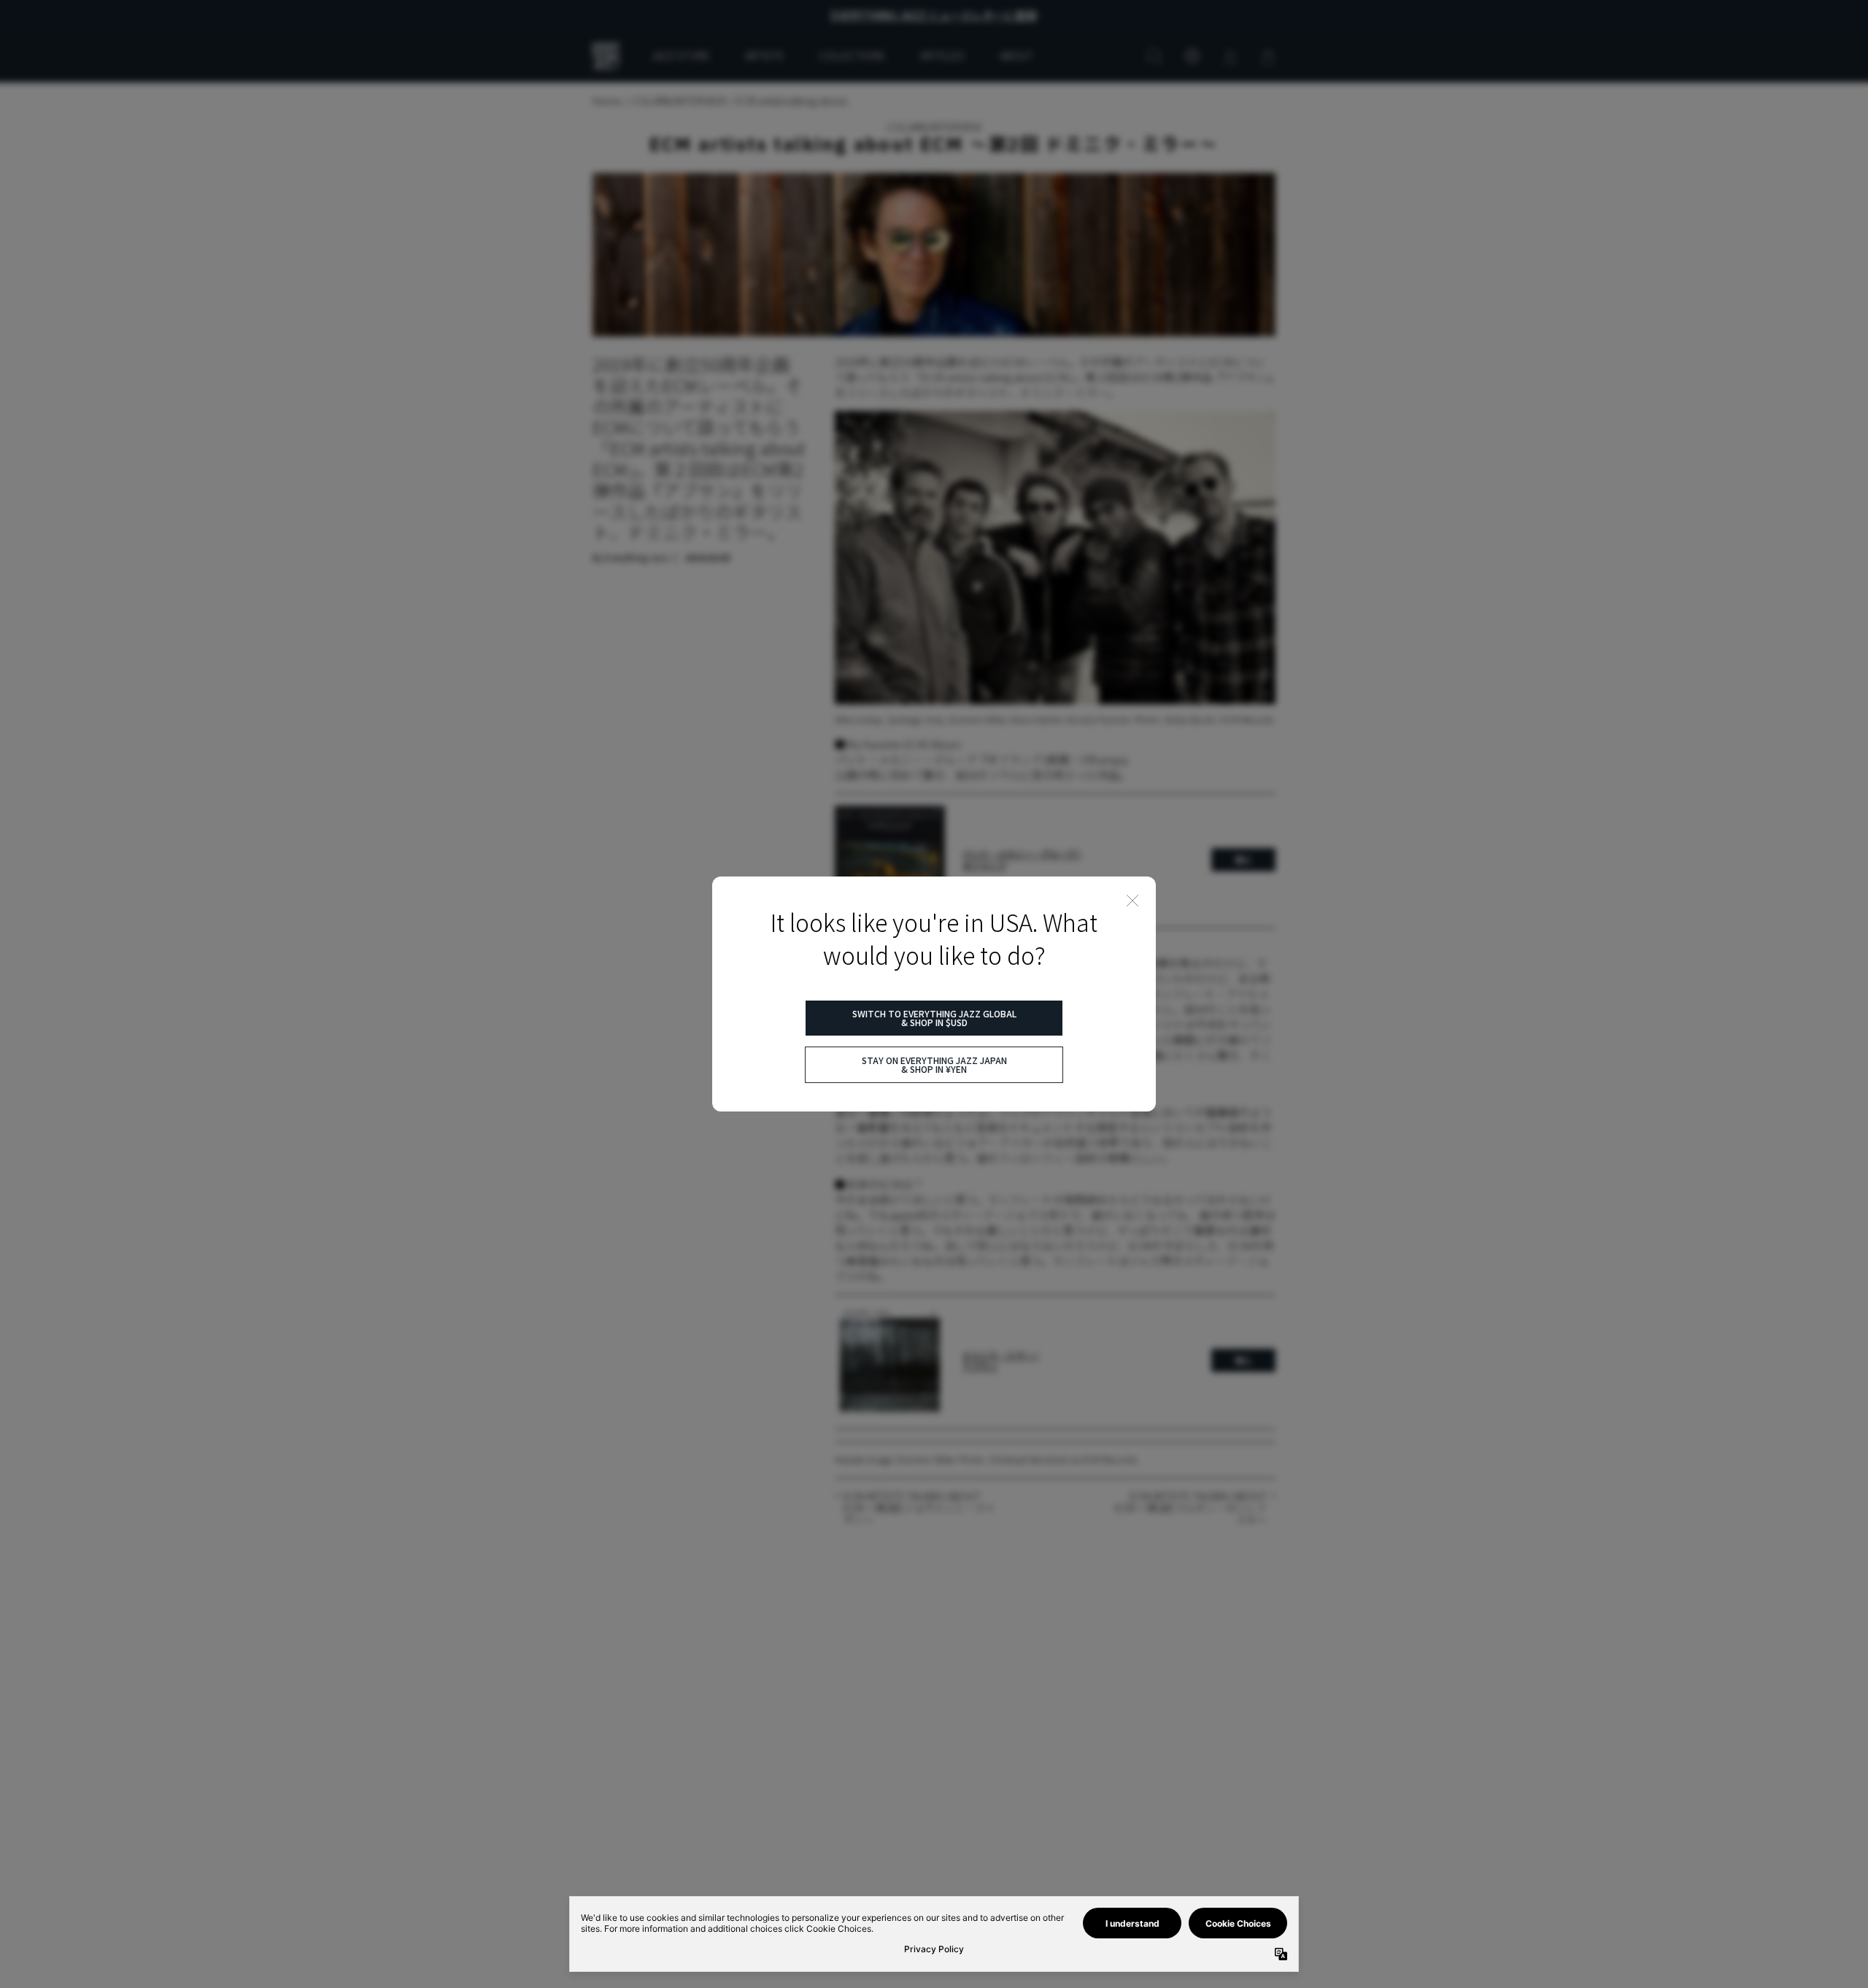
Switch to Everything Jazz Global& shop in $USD (934, 1018)
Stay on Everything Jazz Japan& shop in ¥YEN (934, 1064)
